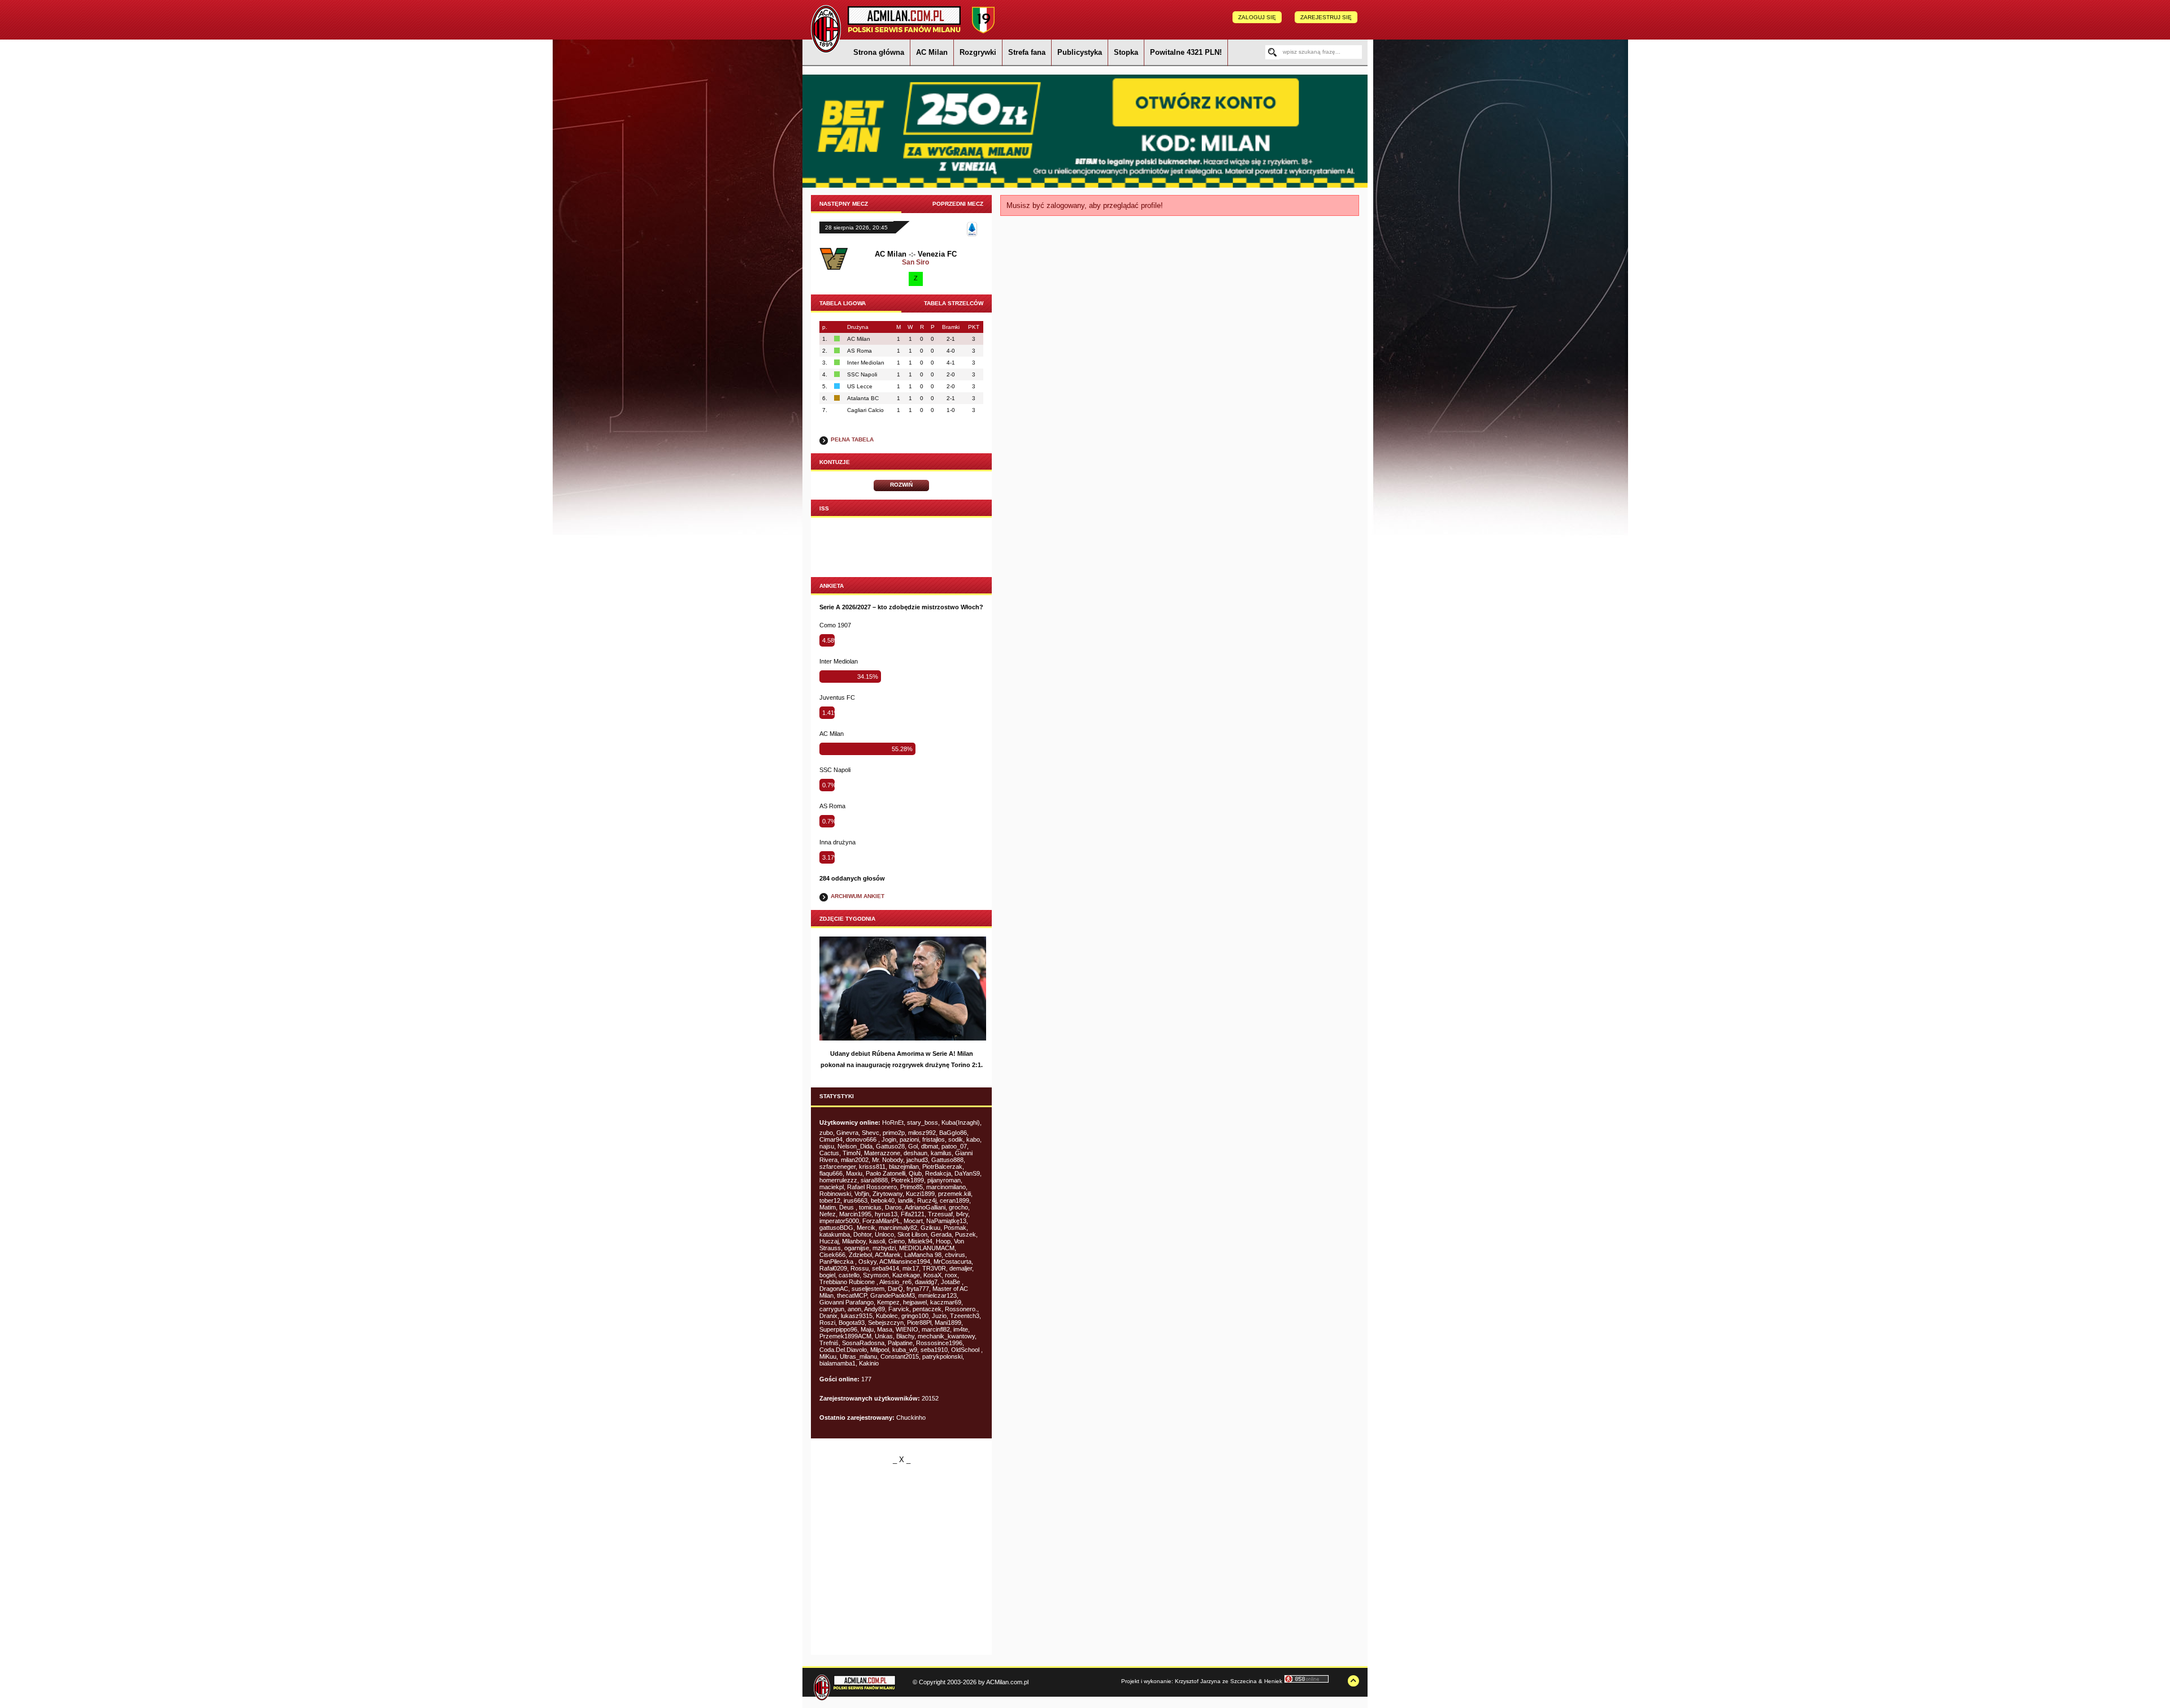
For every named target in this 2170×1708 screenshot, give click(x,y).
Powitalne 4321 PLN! (1186, 52)
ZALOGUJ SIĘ (1257, 17)
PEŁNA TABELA (852, 439)
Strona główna (879, 52)
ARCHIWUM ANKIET (858, 896)
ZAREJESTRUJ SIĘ (1326, 17)
